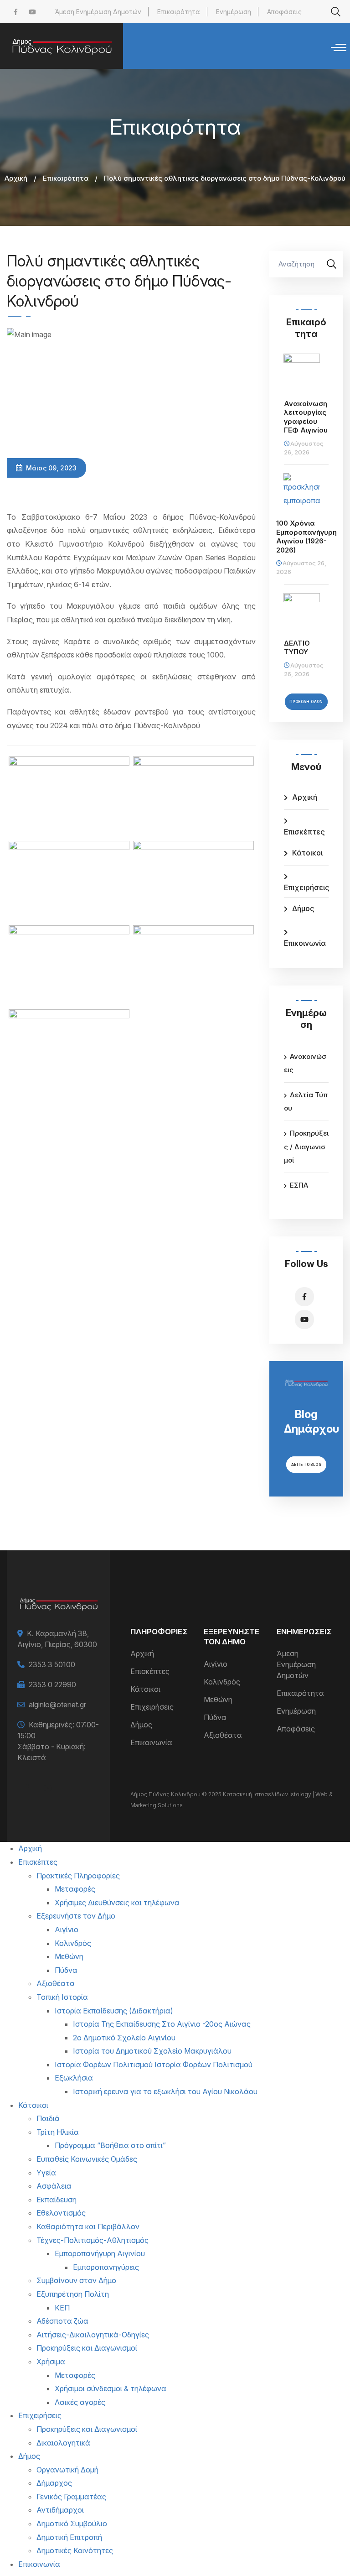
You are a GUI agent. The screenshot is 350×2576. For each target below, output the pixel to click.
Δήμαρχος (54, 2483)
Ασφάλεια (54, 2186)
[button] (69, 797)
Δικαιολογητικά (63, 2443)
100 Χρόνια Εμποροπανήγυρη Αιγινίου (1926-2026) (306, 537)
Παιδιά (48, 2118)
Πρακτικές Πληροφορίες (78, 1876)
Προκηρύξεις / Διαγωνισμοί (306, 1147)
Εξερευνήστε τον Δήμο (76, 1916)
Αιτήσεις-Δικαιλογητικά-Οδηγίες (93, 2335)
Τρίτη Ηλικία (58, 2132)
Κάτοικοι (307, 853)
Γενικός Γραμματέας (71, 2497)
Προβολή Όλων (306, 702)
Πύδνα (215, 1717)
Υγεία (46, 2173)
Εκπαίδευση (57, 2200)
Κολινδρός (222, 1682)
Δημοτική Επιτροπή (69, 2537)
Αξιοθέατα (223, 1735)
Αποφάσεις (284, 12)
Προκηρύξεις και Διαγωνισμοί (87, 2348)
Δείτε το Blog (306, 1465)
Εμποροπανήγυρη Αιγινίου (100, 2253)
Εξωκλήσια (74, 2078)
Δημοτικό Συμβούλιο (72, 2524)
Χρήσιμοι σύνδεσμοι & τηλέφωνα (111, 2388)
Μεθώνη (218, 1700)
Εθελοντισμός (61, 2213)
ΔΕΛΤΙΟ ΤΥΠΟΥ (297, 648)
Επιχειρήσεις (306, 887)
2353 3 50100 (52, 1664)
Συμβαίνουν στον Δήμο (76, 2280)
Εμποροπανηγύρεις (106, 2267)
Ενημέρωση (234, 12)
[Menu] (339, 48)
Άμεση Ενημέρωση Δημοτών (98, 12)
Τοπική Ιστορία (62, 1997)
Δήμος (303, 908)
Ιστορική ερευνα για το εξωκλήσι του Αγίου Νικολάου (165, 2091)
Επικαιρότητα (179, 12)
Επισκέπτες (304, 832)
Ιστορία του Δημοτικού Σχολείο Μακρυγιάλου (152, 2051)
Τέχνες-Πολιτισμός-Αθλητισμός (93, 2240)
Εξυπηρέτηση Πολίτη (73, 2294)
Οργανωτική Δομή (67, 2470)
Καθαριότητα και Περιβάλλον (88, 2227)
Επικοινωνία (305, 943)
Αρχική (16, 178)
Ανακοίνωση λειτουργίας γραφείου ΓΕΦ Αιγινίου (306, 417)
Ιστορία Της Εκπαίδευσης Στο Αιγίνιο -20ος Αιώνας (162, 2024)
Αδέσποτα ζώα (62, 2321)
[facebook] (16, 12)
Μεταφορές (75, 1889)
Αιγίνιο (216, 1664)
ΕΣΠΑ (299, 1185)
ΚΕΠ (62, 2308)
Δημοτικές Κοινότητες (75, 2550)
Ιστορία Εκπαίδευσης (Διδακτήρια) (114, 2011)
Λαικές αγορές (80, 2402)
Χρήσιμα (51, 2362)
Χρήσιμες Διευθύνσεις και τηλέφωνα (117, 1903)
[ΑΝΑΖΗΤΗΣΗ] (332, 264)
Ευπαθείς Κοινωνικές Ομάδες (87, 2159)
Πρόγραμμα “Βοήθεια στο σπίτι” (110, 2145)
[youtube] (32, 12)
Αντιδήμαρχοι (60, 2510)
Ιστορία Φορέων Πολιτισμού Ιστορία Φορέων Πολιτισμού (154, 2065)
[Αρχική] (62, 46)
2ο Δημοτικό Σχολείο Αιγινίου (124, 2038)
